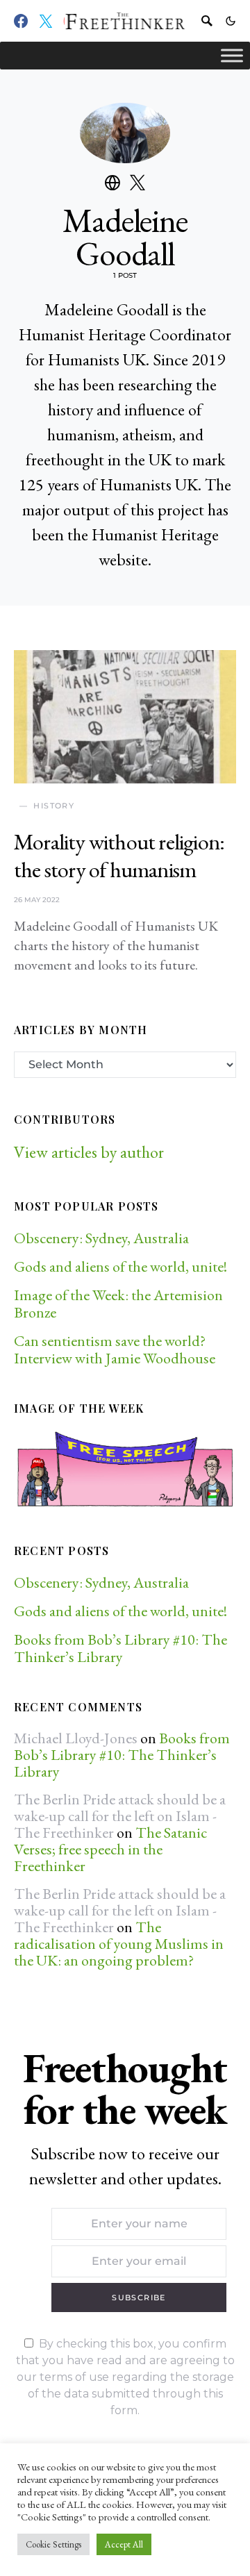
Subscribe (139, 2297)
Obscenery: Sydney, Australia (101, 1238)
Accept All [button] (124, 2544)
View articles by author (89, 1152)
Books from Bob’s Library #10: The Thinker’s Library (120, 1648)
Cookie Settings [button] (53, 2544)
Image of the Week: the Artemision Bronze (118, 1304)
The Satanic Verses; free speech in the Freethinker (110, 1849)
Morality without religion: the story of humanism (119, 856)
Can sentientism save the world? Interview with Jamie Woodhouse (115, 1349)
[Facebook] (21, 21)
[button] (231, 21)
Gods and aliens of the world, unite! (122, 1266)
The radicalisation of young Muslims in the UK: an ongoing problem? (119, 1944)
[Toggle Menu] (232, 55)
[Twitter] (46, 21)
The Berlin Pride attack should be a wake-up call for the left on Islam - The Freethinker (120, 1816)
